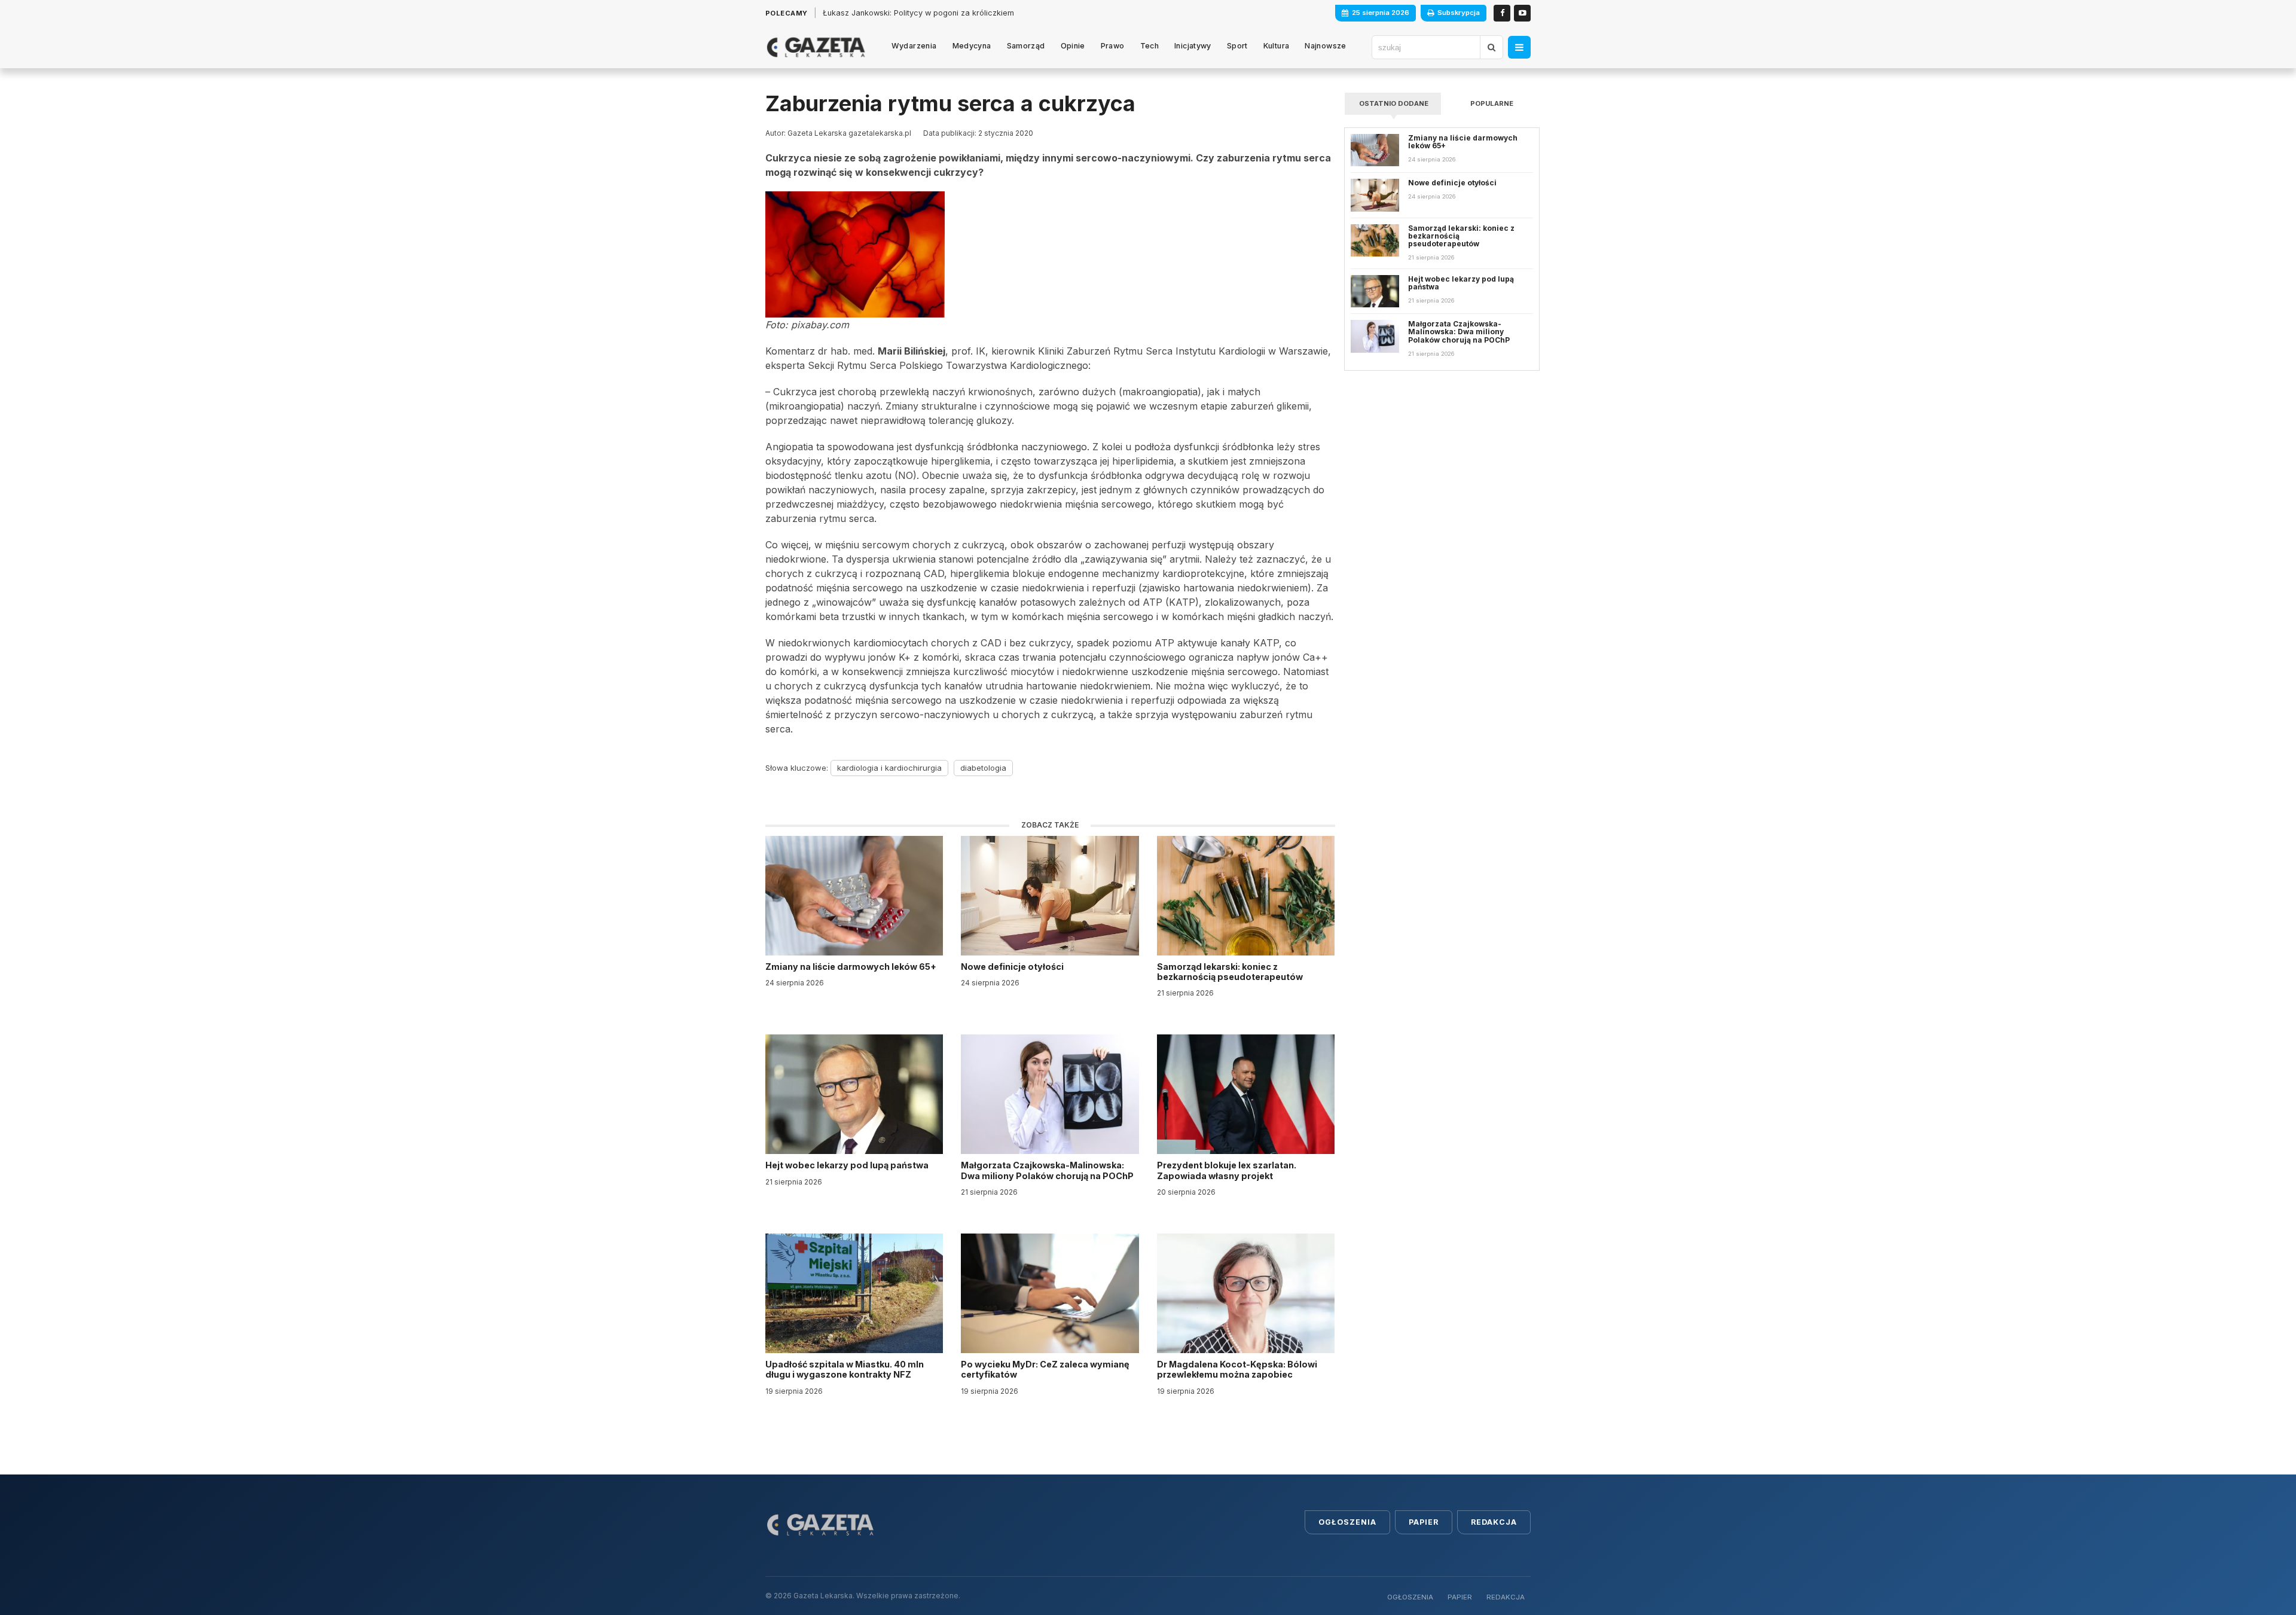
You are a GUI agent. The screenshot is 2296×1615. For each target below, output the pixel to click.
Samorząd (1026, 46)
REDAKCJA (1506, 1597)
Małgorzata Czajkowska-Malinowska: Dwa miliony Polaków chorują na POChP (1047, 1170)
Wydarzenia (914, 46)
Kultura (1277, 46)
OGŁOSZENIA (1410, 1597)
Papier (1424, 1522)
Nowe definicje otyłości (1013, 967)
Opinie (1073, 46)
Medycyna (972, 46)
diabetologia (983, 768)
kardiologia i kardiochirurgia (889, 768)
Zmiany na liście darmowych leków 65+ (852, 967)
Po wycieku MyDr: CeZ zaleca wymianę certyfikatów (1045, 1369)
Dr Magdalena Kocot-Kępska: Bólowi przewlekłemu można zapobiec (1237, 1369)
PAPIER (1460, 1597)
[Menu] (1519, 47)
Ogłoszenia (1347, 1522)
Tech (1150, 46)
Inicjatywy (1193, 46)
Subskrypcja (1459, 13)
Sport (1237, 46)
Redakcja (1494, 1522)
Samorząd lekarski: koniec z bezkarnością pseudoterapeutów (1231, 972)
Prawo (1113, 46)
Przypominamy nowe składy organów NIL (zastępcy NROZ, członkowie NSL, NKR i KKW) (984, 13)
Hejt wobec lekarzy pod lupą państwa (848, 1165)
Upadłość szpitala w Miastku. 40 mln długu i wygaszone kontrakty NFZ (845, 1369)
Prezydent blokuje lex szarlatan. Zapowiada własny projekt (1227, 1170)
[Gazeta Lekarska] (816, 47)
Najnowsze (1325, 46)
